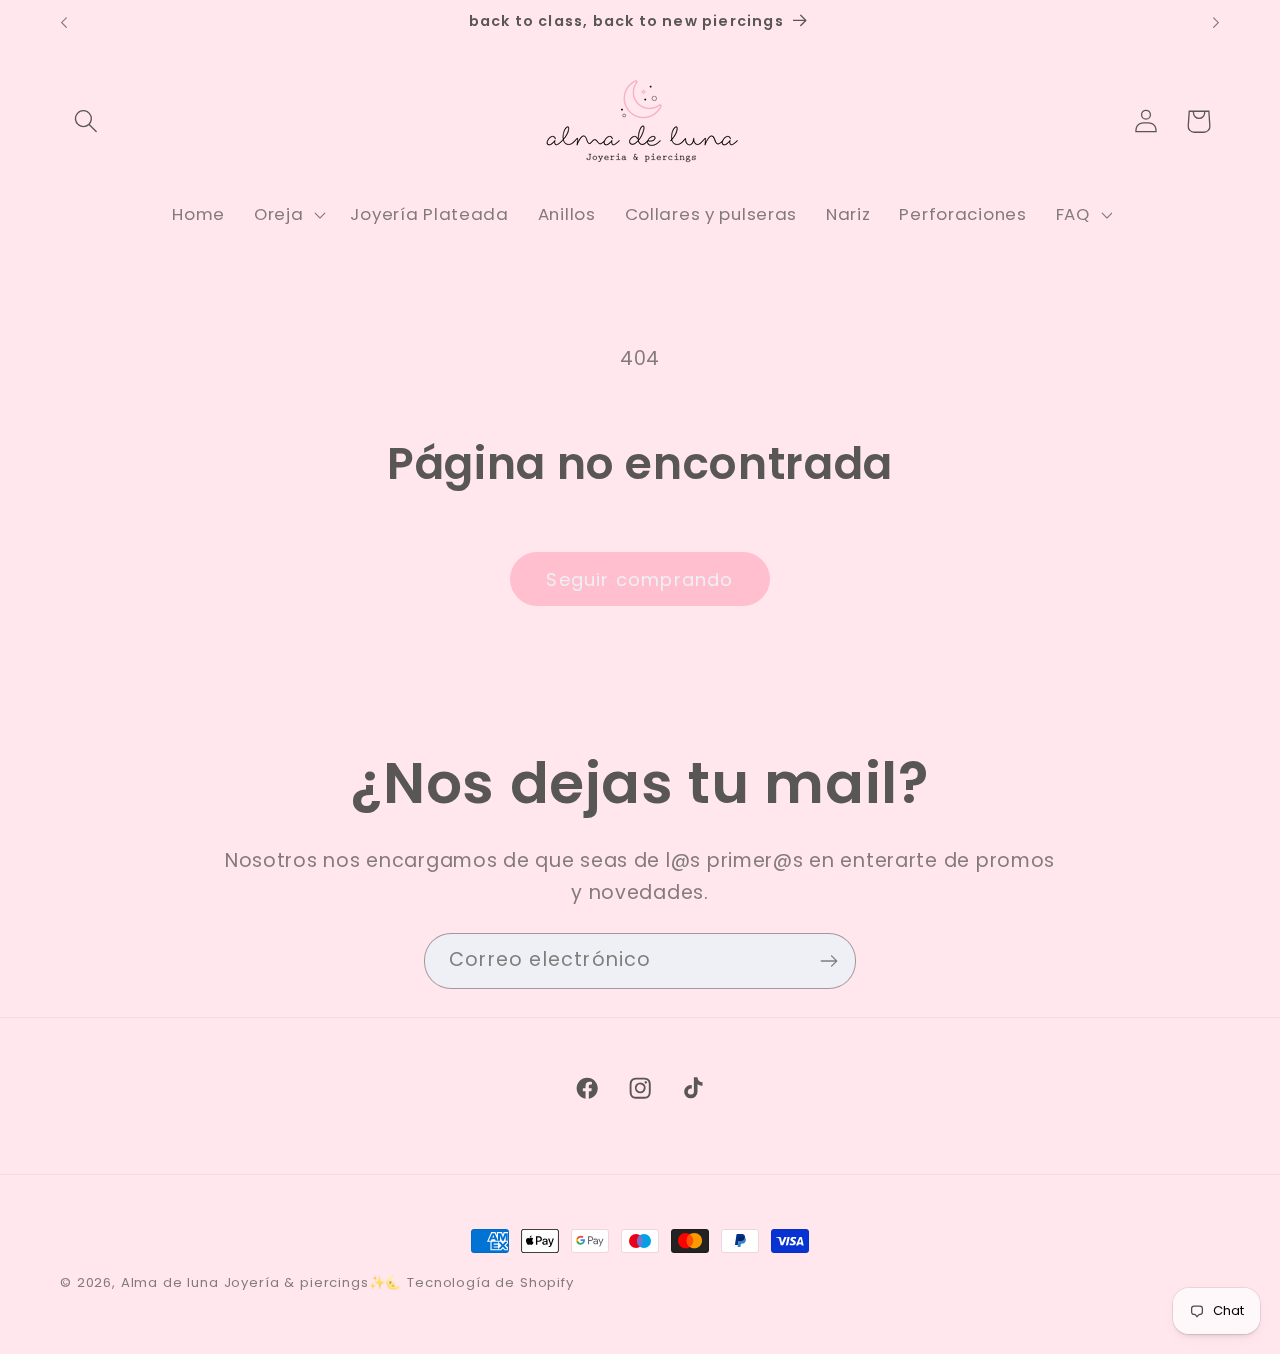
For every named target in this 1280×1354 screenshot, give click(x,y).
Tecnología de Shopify (490, 1282)
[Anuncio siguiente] (1216, 23)
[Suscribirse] (828, 961)
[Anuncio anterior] (64, 23)
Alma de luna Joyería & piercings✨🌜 (262, 1282)
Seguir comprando (639, 579)
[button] (86, 121)
